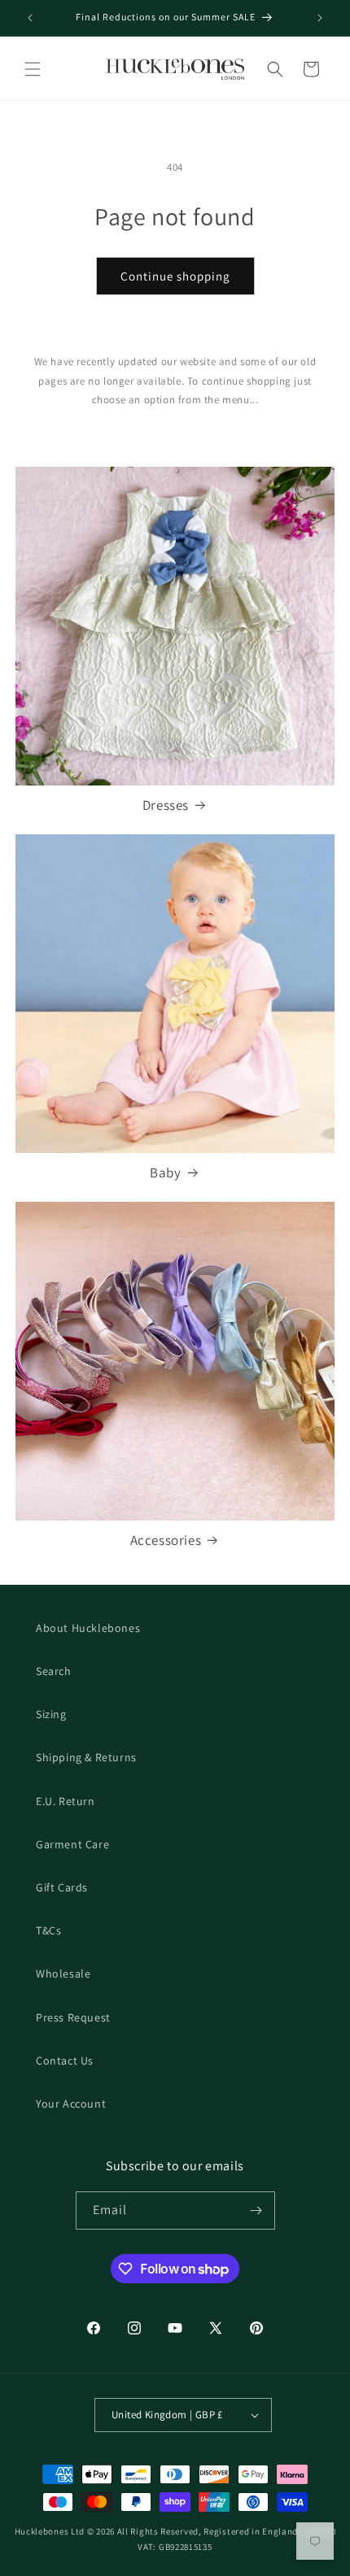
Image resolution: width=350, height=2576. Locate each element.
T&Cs (48, 1930)
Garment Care (72, 1844)
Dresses (166, 805)
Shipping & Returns (86, 1757)
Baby (165, 1173)
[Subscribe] (256, 2210)
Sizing (51, 1714)
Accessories (166, 1540)
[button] (33, 69)
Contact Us (65, 2060)
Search (54, 1671)
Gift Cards (62, 1887)
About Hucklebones (88, 1628)
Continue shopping (175, 276)
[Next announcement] (320, 18)
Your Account (71, 2104)
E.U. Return (66, 1801)
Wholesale (63, 1973)
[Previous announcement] (30, 18)
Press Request (73, 2017)
